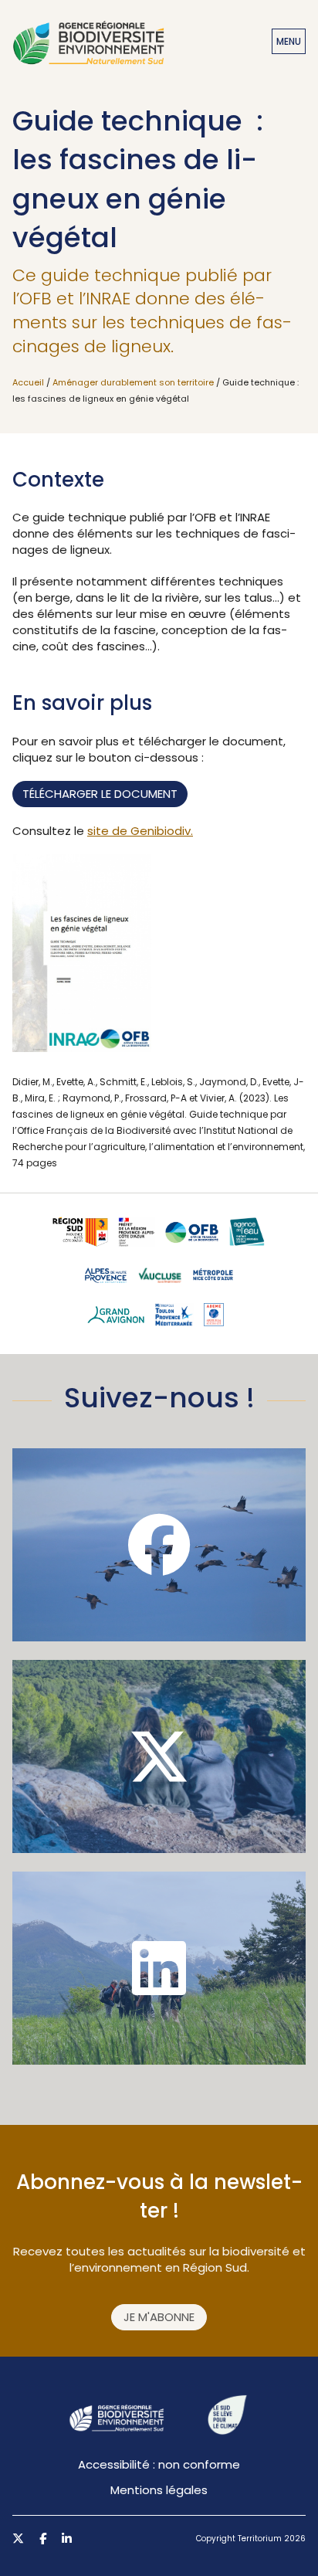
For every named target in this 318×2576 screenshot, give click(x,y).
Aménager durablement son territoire (133, 382)
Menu (289, 41)
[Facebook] (159, 1545)
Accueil (28, 382)
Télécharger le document (100, 794)
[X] (159, 1756)
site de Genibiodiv (139, 831)
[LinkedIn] (159, 1968)
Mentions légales (159, 2490)
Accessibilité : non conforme (159, 2464)
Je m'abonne (159, 2317)
